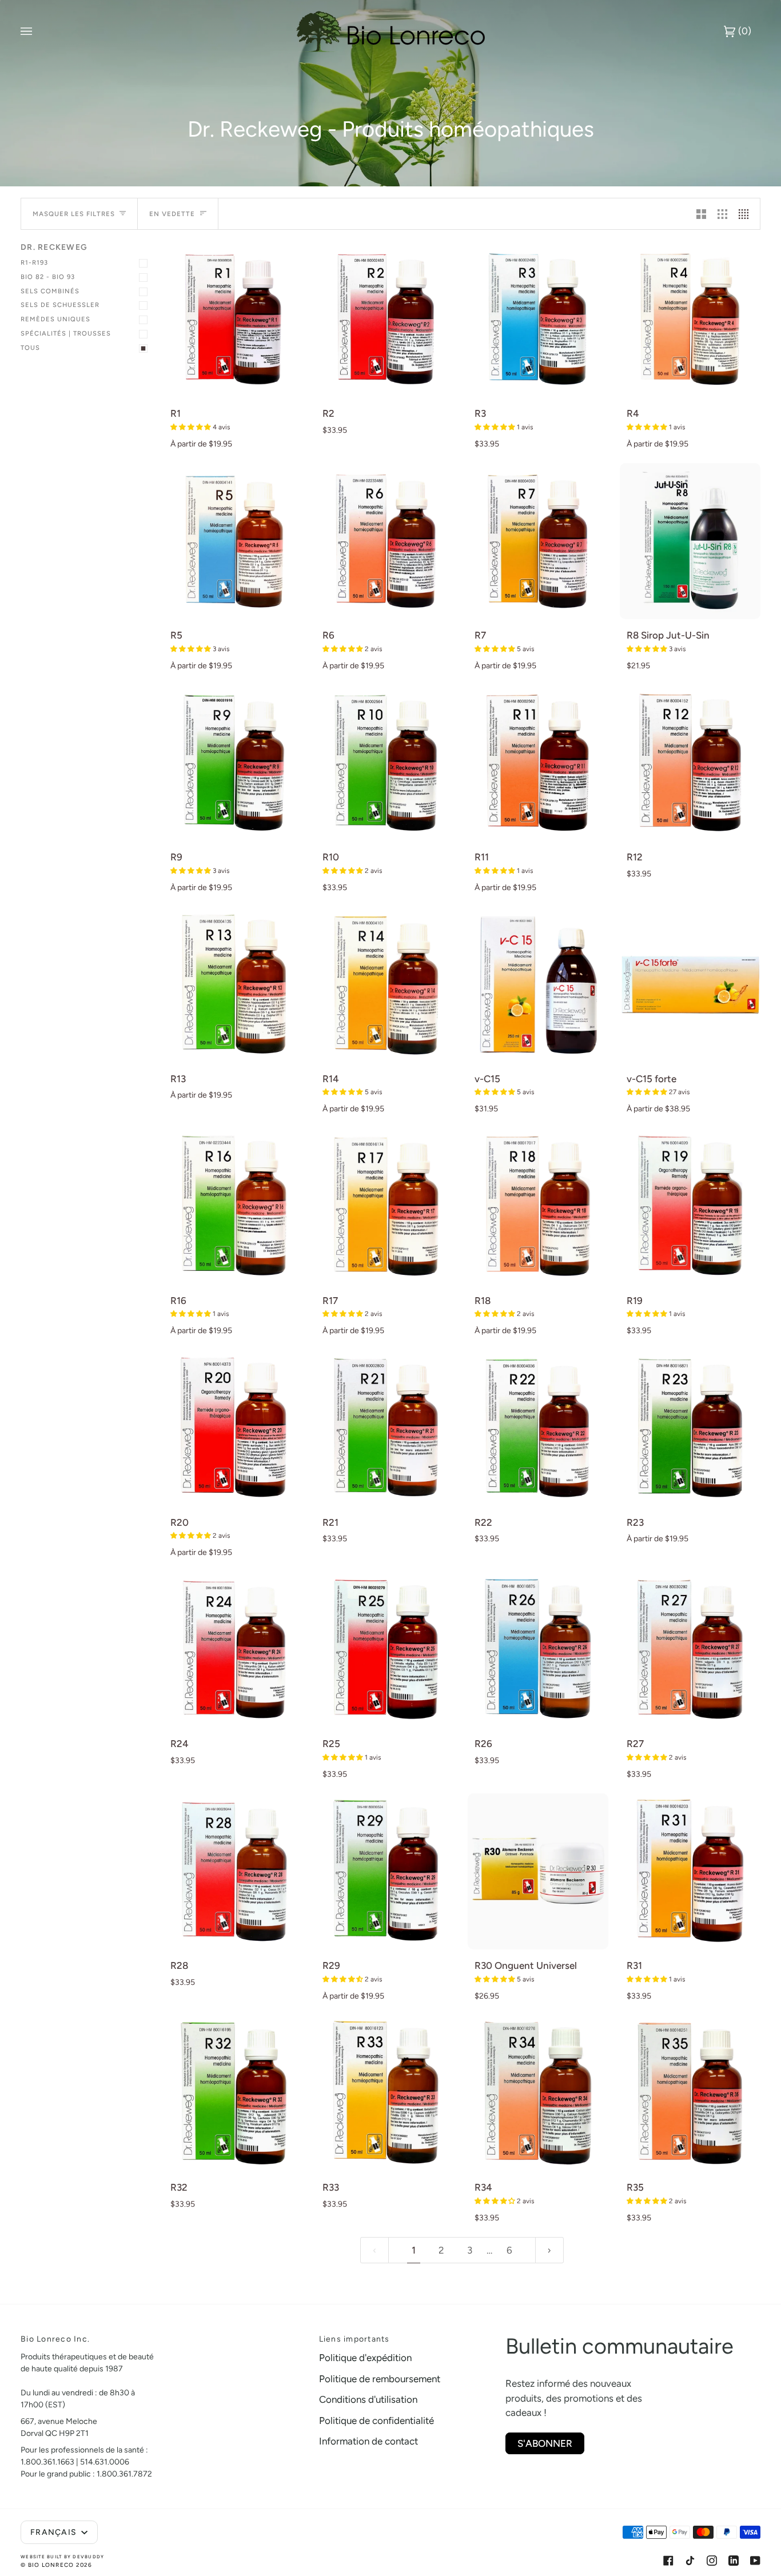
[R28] (234, 1871)
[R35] (690, 2093)
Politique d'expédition (365, 2358)
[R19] (690, 1206)
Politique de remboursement (380, 2379)
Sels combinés (50, 291)
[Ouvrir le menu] (38, 31)
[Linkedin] (734, 2561)
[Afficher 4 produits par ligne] (746, 214)
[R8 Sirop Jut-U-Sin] (690, 541)
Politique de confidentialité (376, 2421)
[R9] (234, 763)
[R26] (538, 1650)
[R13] (234, 985)
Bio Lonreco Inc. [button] (55, 2339)
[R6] (386, 541)
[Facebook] (668, 2561)
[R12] (690, 763)
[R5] (234, 541)
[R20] (234, 1428)
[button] (192, 427)
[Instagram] (712, 2561)
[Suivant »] (549, 2250)
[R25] (386, 1650)
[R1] (234, 319)
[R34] (538, 2093)
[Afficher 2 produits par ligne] (701, 214)
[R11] (538, 763)
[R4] (690, 319)
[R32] (234, 2093)
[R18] (538, 1206)
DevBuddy (88, 2557)
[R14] (386, 985)
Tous (30, 348)
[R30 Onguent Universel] (538, 1871)
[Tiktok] (690, 2561)
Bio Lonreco (51, 2565)
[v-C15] (538, 985)
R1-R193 (34, 262)
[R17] (386, 1206)
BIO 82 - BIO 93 (48, 277)
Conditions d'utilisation (368, 2399)
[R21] (386, 1428)
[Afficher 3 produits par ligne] (722, 214)
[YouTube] (755, 2561)
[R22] (538, 1428)
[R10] (386, 763)
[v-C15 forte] (690, 985)
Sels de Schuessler (60, 305)
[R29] (386, 1871)
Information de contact (368, 2441)
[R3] (538, 319)
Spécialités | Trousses (66, 333)
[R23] (690, 1428)
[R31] (690, 1871)
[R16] (234, 1206)
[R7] (538, 541)
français (55, 2532)
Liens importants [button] (354, 2339)
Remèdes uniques (55, 319)
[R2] (386, 319)
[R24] (234, 1650)
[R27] (690, 1650)
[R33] (386, 2093)
